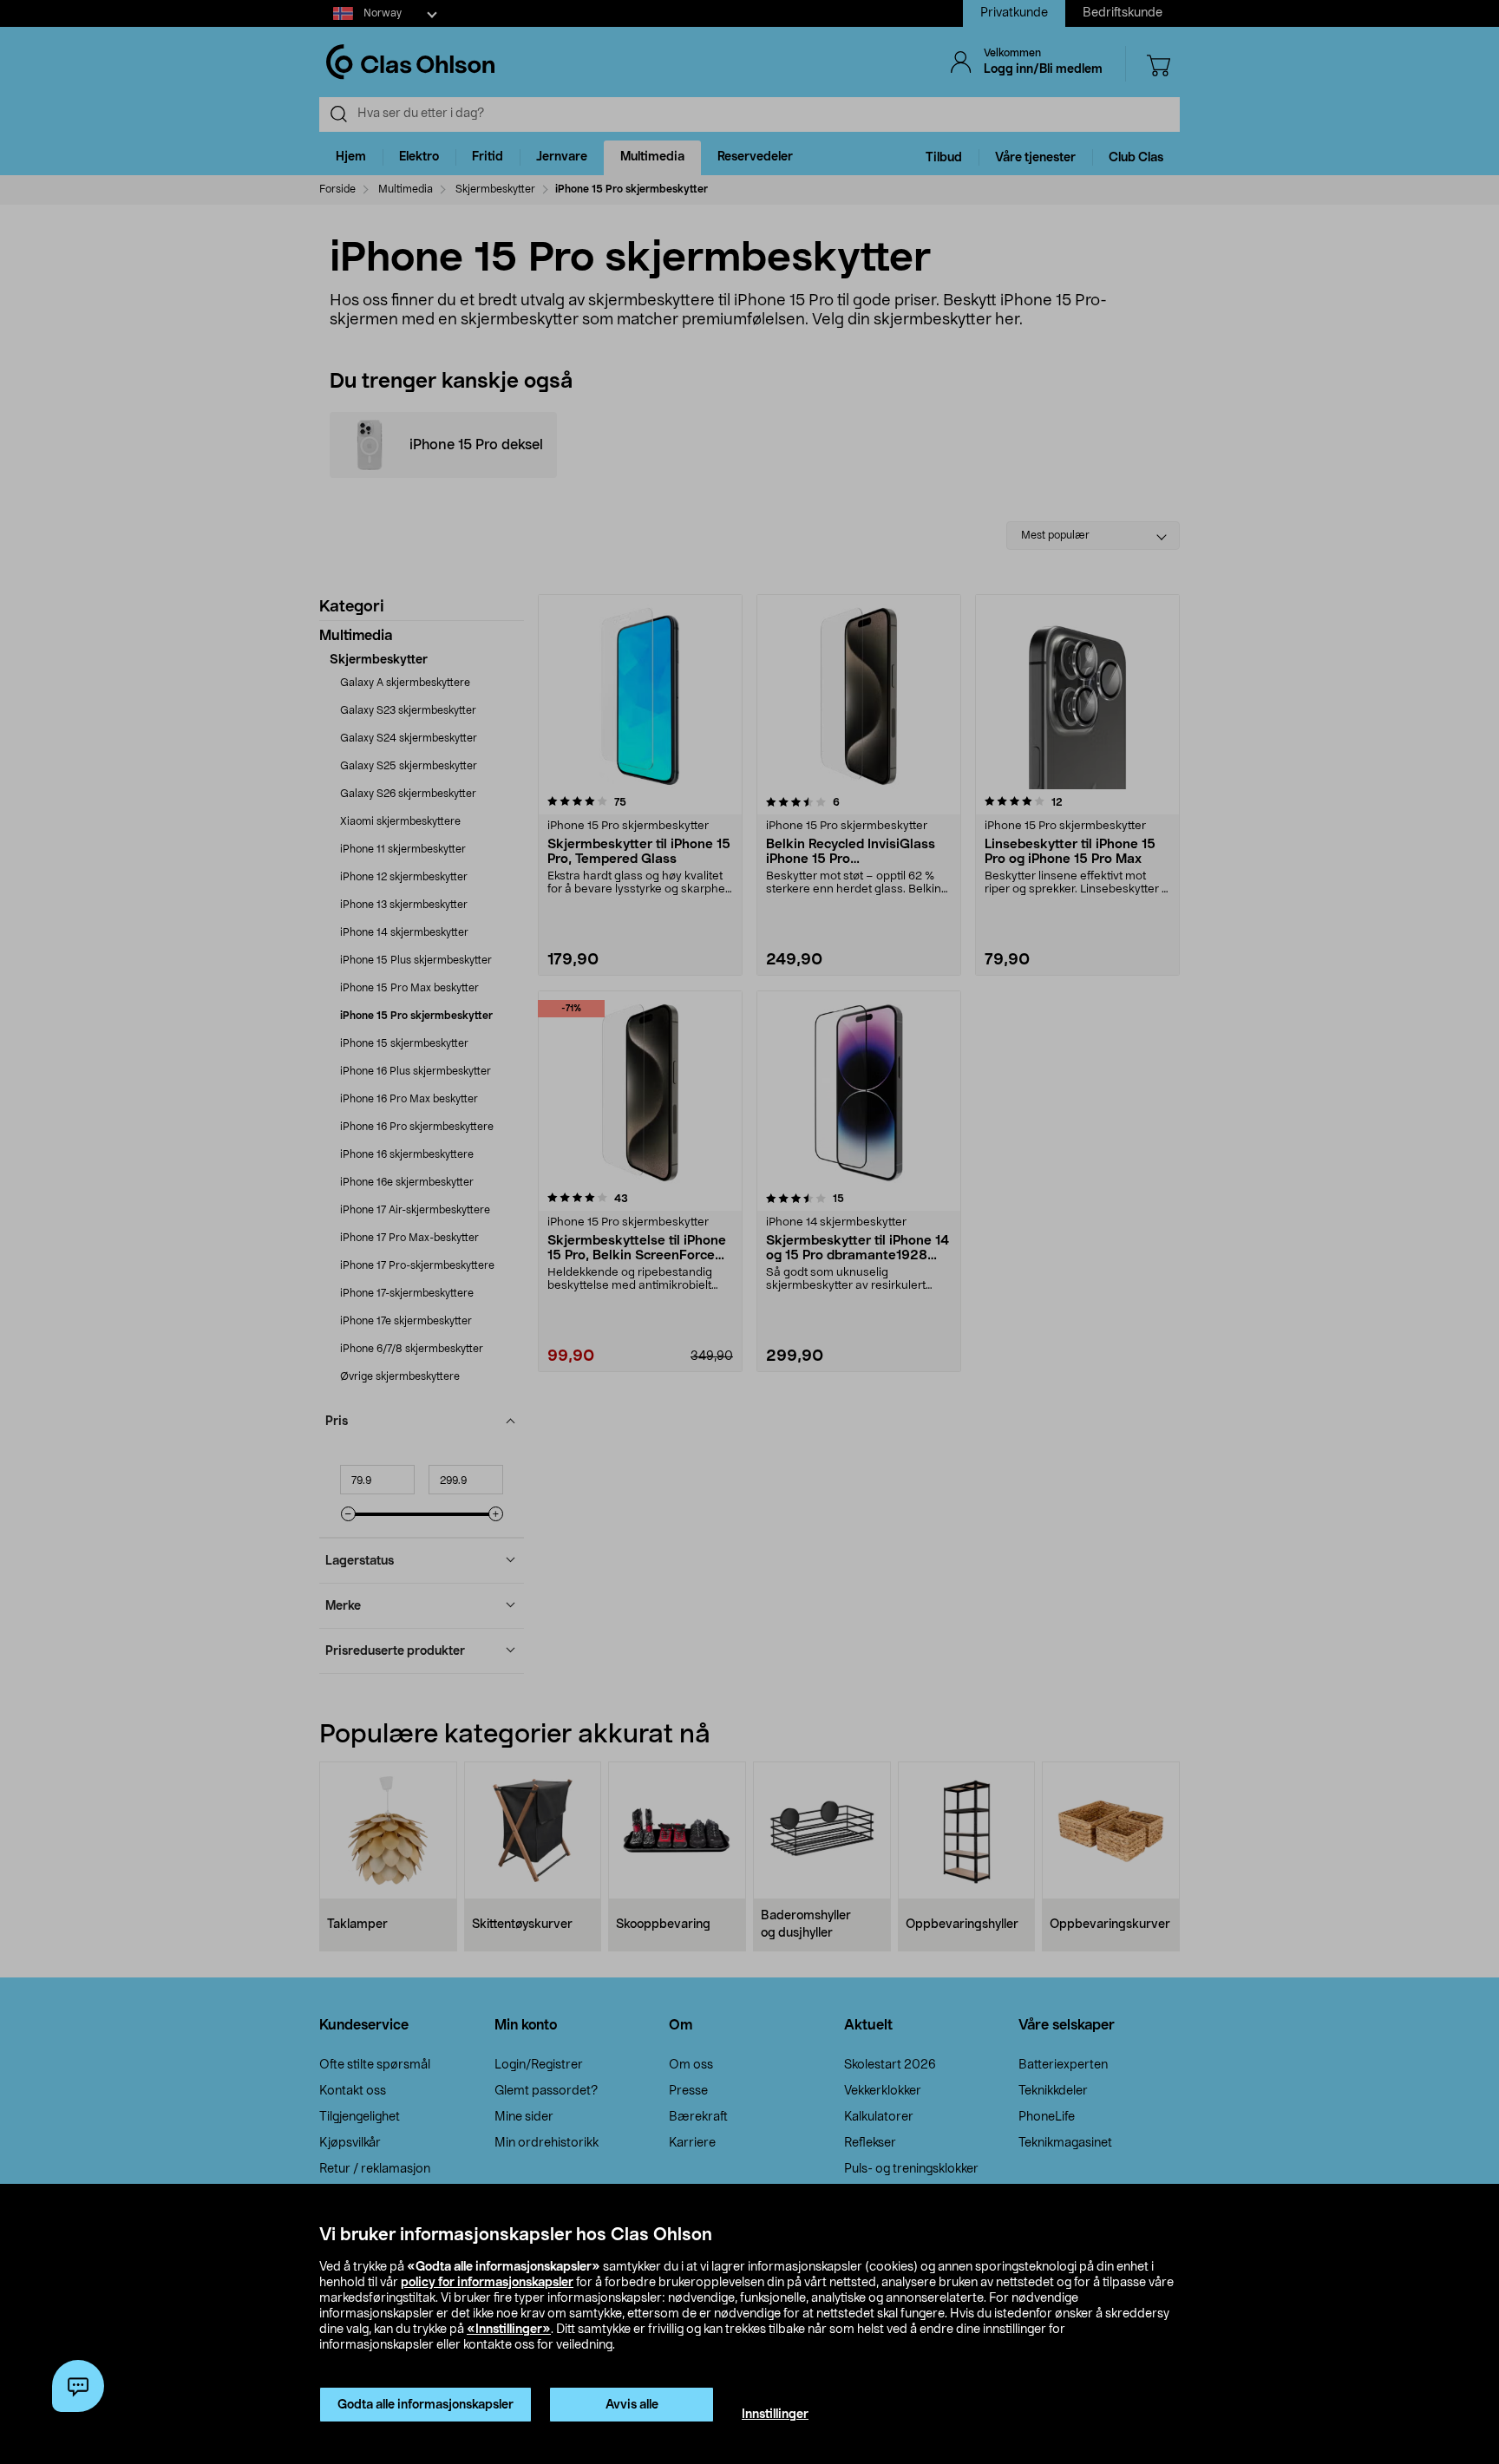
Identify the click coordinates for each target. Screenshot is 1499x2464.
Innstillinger (775, 2415)
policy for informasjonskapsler (487, 2283)
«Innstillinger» (509, 2330)
